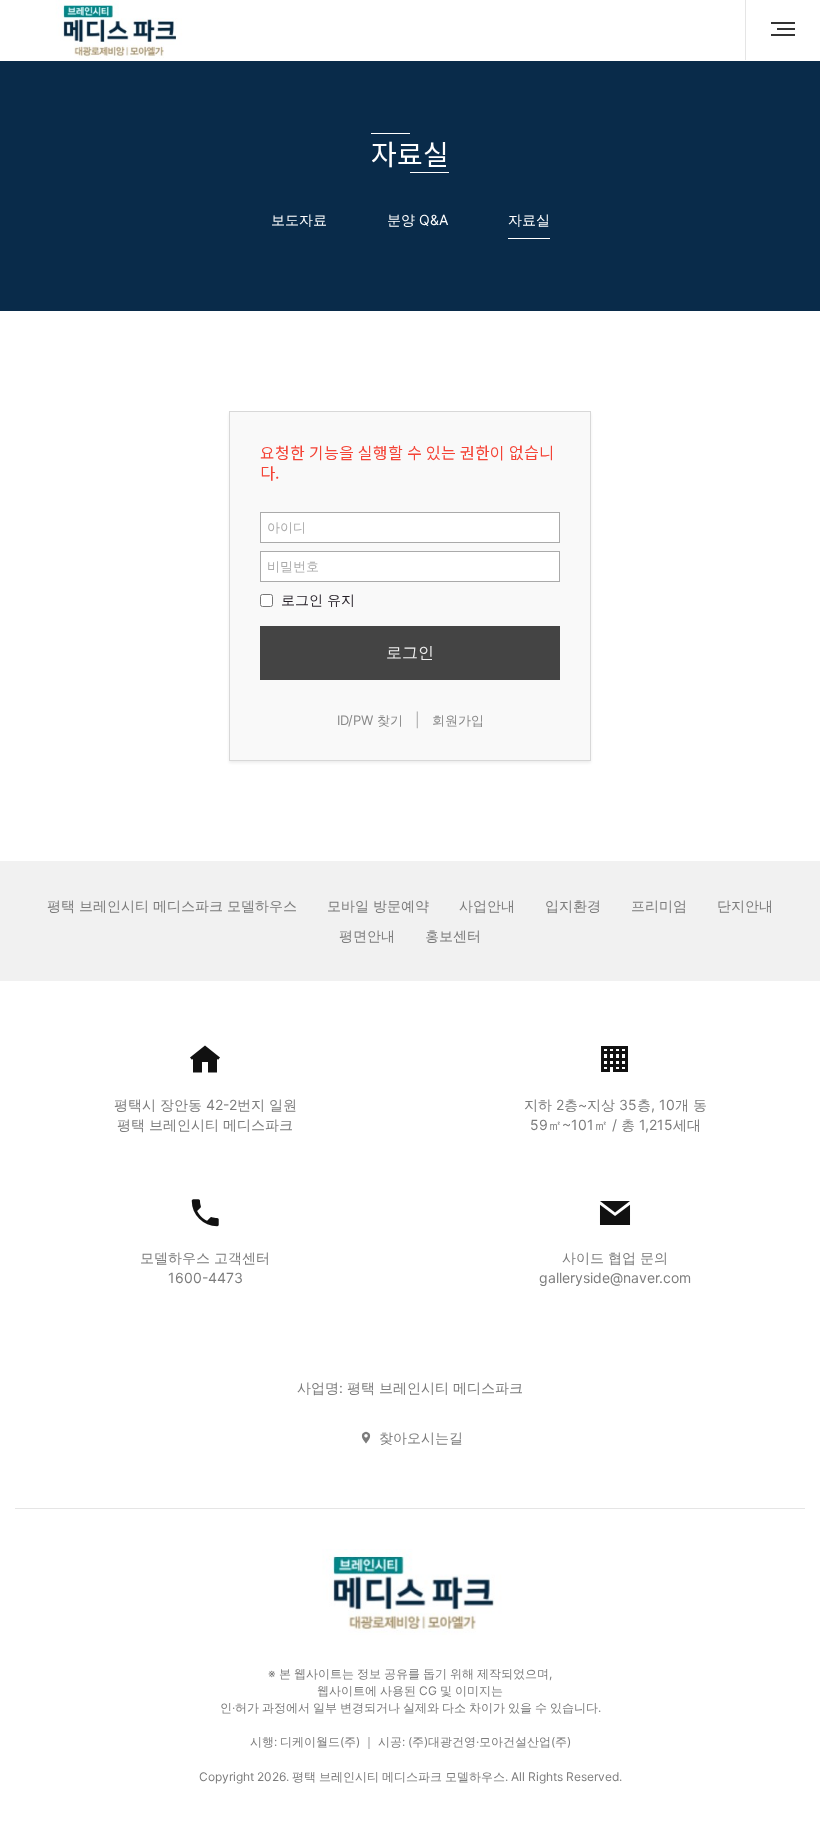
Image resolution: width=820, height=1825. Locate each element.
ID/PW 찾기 (370, 720)
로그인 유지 (316, 599)
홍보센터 (453, 935)
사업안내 (487, 905)
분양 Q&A (417, 219)
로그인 (410, 652)
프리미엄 (659, 905)
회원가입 (458, 720)
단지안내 (745, 905)
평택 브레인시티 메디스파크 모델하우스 (172, 905)
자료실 (529, 219)
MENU (775, 30)
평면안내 (367, 935)
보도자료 (299, 219)
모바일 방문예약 (378, 905)
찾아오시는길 (421, 1437)
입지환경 (573, 905)
